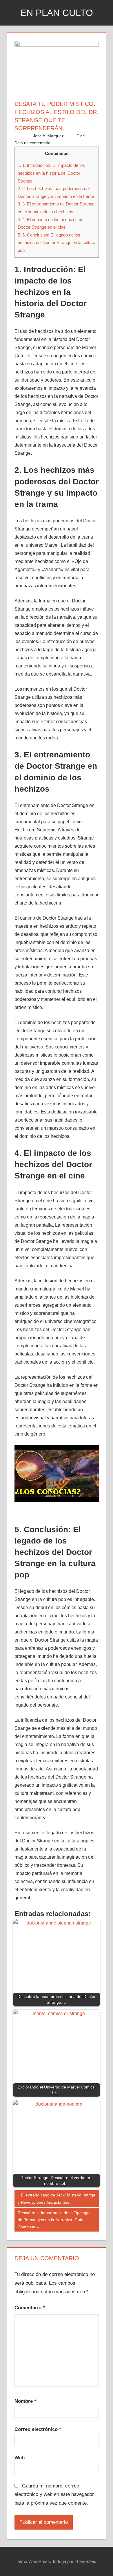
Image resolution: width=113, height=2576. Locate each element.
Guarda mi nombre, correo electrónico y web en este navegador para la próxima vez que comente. (54, 2495)
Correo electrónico (38, 2429)
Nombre (25, 2401)
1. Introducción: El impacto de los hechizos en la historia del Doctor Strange (51, 173)
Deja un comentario (32, 143)
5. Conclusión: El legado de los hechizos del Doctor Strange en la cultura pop (57, 243)
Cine (81, 136)
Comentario (30, 2308)
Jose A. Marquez (48, 136)
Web (20, 2458)
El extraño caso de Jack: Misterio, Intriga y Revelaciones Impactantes (57, 2198)
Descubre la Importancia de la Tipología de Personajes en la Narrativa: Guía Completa (54, 2220)
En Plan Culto (57, 13)
